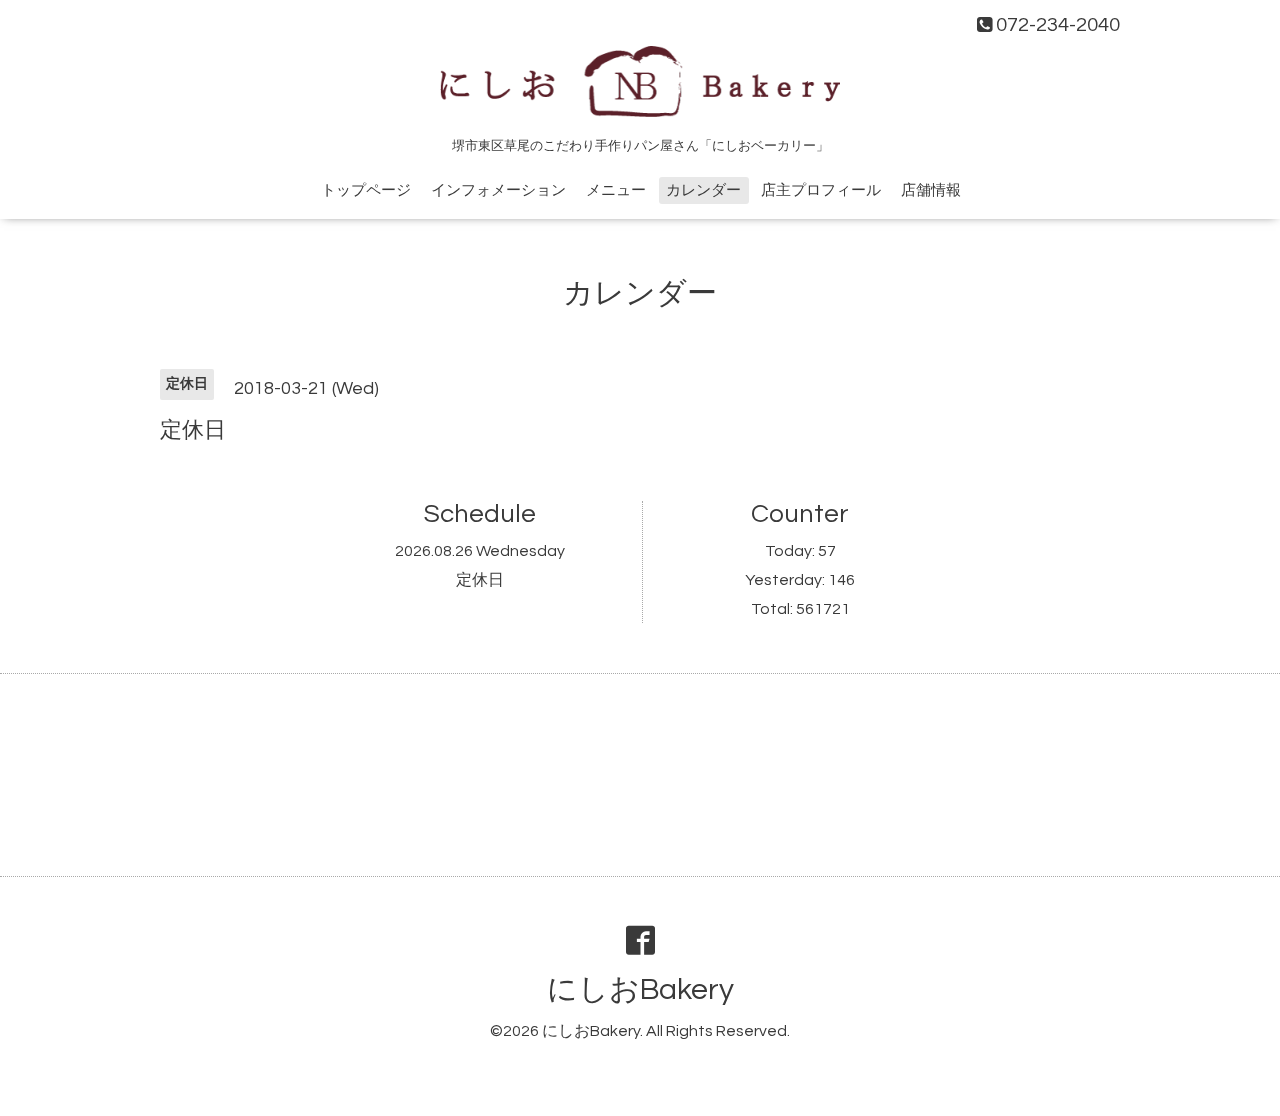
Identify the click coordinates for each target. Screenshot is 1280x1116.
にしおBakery (640, 989)
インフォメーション (498, 190)
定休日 (480, 580)
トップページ (366, 190)
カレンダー (703, 190)
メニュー (616, 190)
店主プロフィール (821, 190)
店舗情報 (931, 190)
